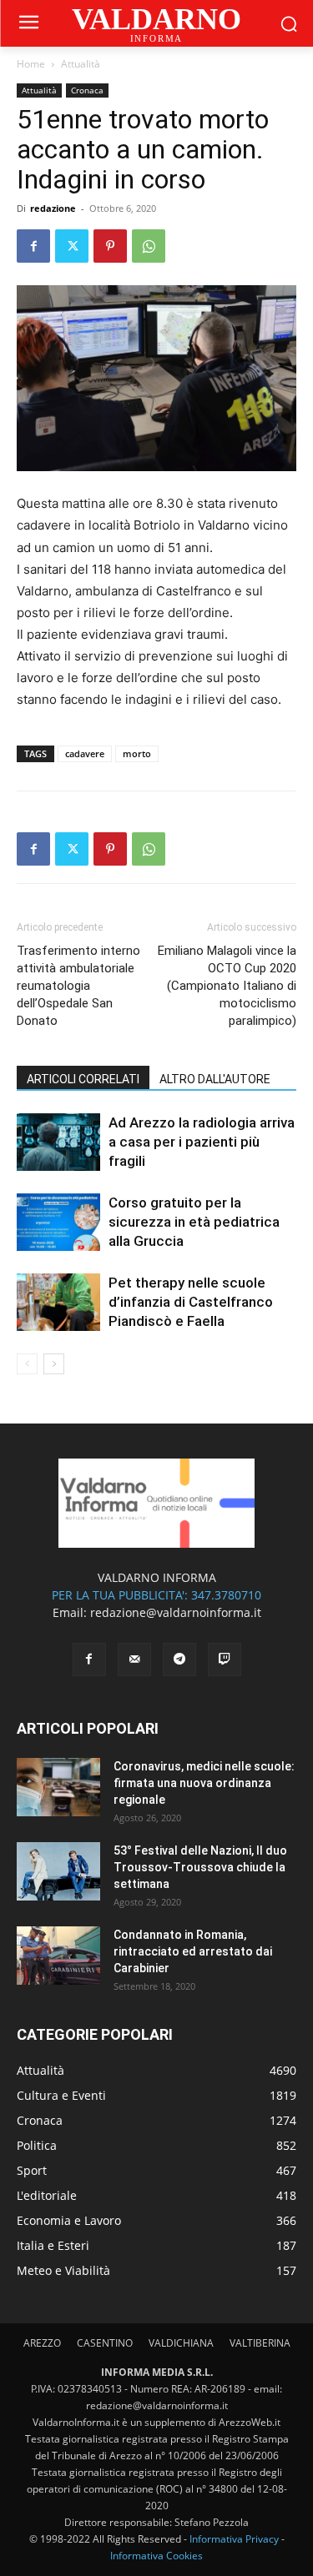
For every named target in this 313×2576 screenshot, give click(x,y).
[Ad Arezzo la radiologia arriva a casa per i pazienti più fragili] (58, 1142)
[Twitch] (225, 1660)
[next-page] (54, 1364)
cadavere (85, 753)
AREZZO (42, 2343)
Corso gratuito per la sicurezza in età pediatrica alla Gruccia (194, 1222)
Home (31, 64)
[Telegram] (179, 1660)
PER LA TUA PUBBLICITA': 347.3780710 (156, 1595)
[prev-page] (27, 1364)
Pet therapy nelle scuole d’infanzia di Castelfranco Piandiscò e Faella (191, 1302)
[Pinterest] (110, 246)
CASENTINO (105, 2343)
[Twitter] (72, 246)
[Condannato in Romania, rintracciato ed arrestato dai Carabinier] (58, 1956)
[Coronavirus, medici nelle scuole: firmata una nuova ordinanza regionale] (58, 1787)
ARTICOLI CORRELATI (83, 1079)
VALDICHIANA (181, 2343)
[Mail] (134, 1660)
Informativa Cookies (156, 2556)
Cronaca (87, 90)
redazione (53, 208)
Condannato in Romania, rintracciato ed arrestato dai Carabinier (193, 1951)
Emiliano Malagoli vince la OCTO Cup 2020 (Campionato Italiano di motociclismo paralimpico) (227, 986)
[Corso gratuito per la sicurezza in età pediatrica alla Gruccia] (58, 1222)
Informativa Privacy (234, 2539)
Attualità (81, 64)
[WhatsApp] (149, 246)
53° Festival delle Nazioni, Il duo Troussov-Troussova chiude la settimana (200, 1867)
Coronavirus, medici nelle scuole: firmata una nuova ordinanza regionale (204, 1783)
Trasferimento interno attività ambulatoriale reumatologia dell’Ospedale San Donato (78, 986)
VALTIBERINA (260, 2343)
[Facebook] (33, 246)
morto (137, 753)
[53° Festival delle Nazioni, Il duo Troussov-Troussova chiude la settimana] (58, 1871)
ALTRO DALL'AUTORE (215, 1079)
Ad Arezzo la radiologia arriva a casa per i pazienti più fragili (202, 1142)
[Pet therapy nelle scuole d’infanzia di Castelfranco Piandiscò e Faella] (58, 1302)
